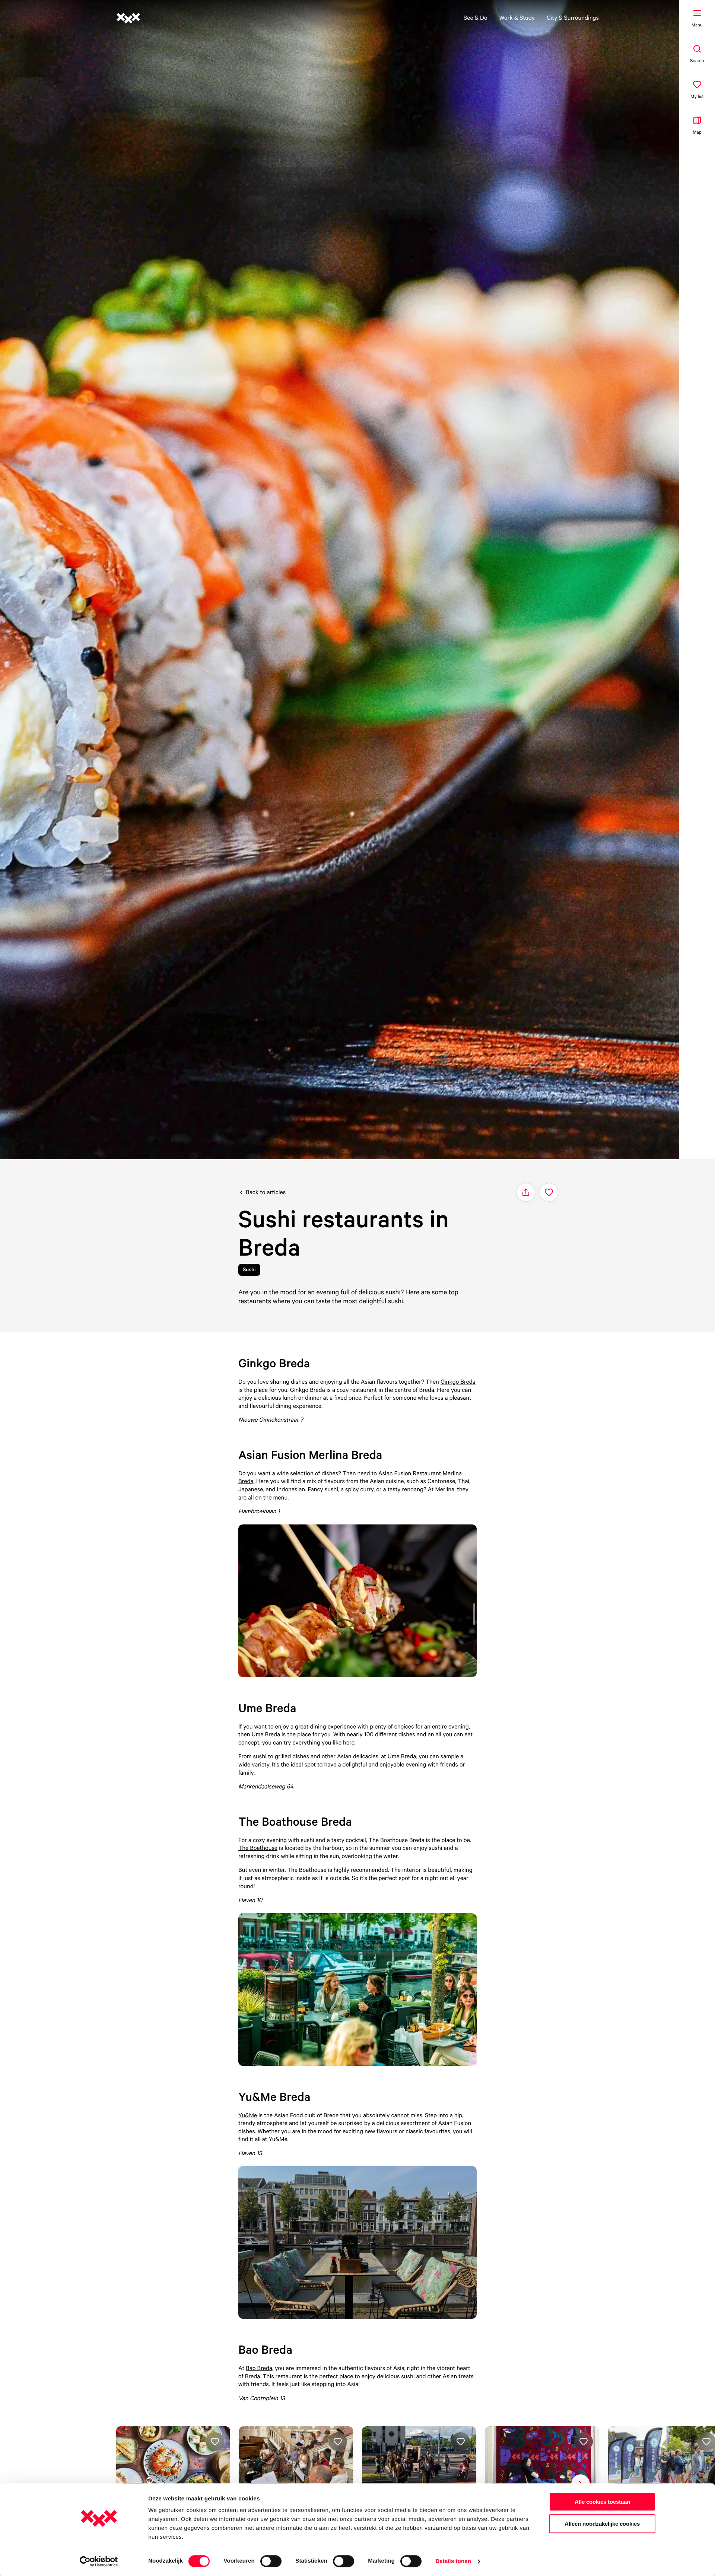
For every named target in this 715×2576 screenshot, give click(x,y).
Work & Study (517, 18)
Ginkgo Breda (458, 1381)
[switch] (271, 2561)
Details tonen (453, 2561)
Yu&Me (248, 2115)
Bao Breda (259, 2368)
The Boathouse (258, 1848)
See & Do (476, 18)
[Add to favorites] (549, 1192)
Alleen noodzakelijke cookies (602, 2524)
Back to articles (266, 1192)
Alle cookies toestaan (602, 2502)
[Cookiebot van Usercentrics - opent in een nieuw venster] (99, 2561)
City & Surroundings (573, 18)
